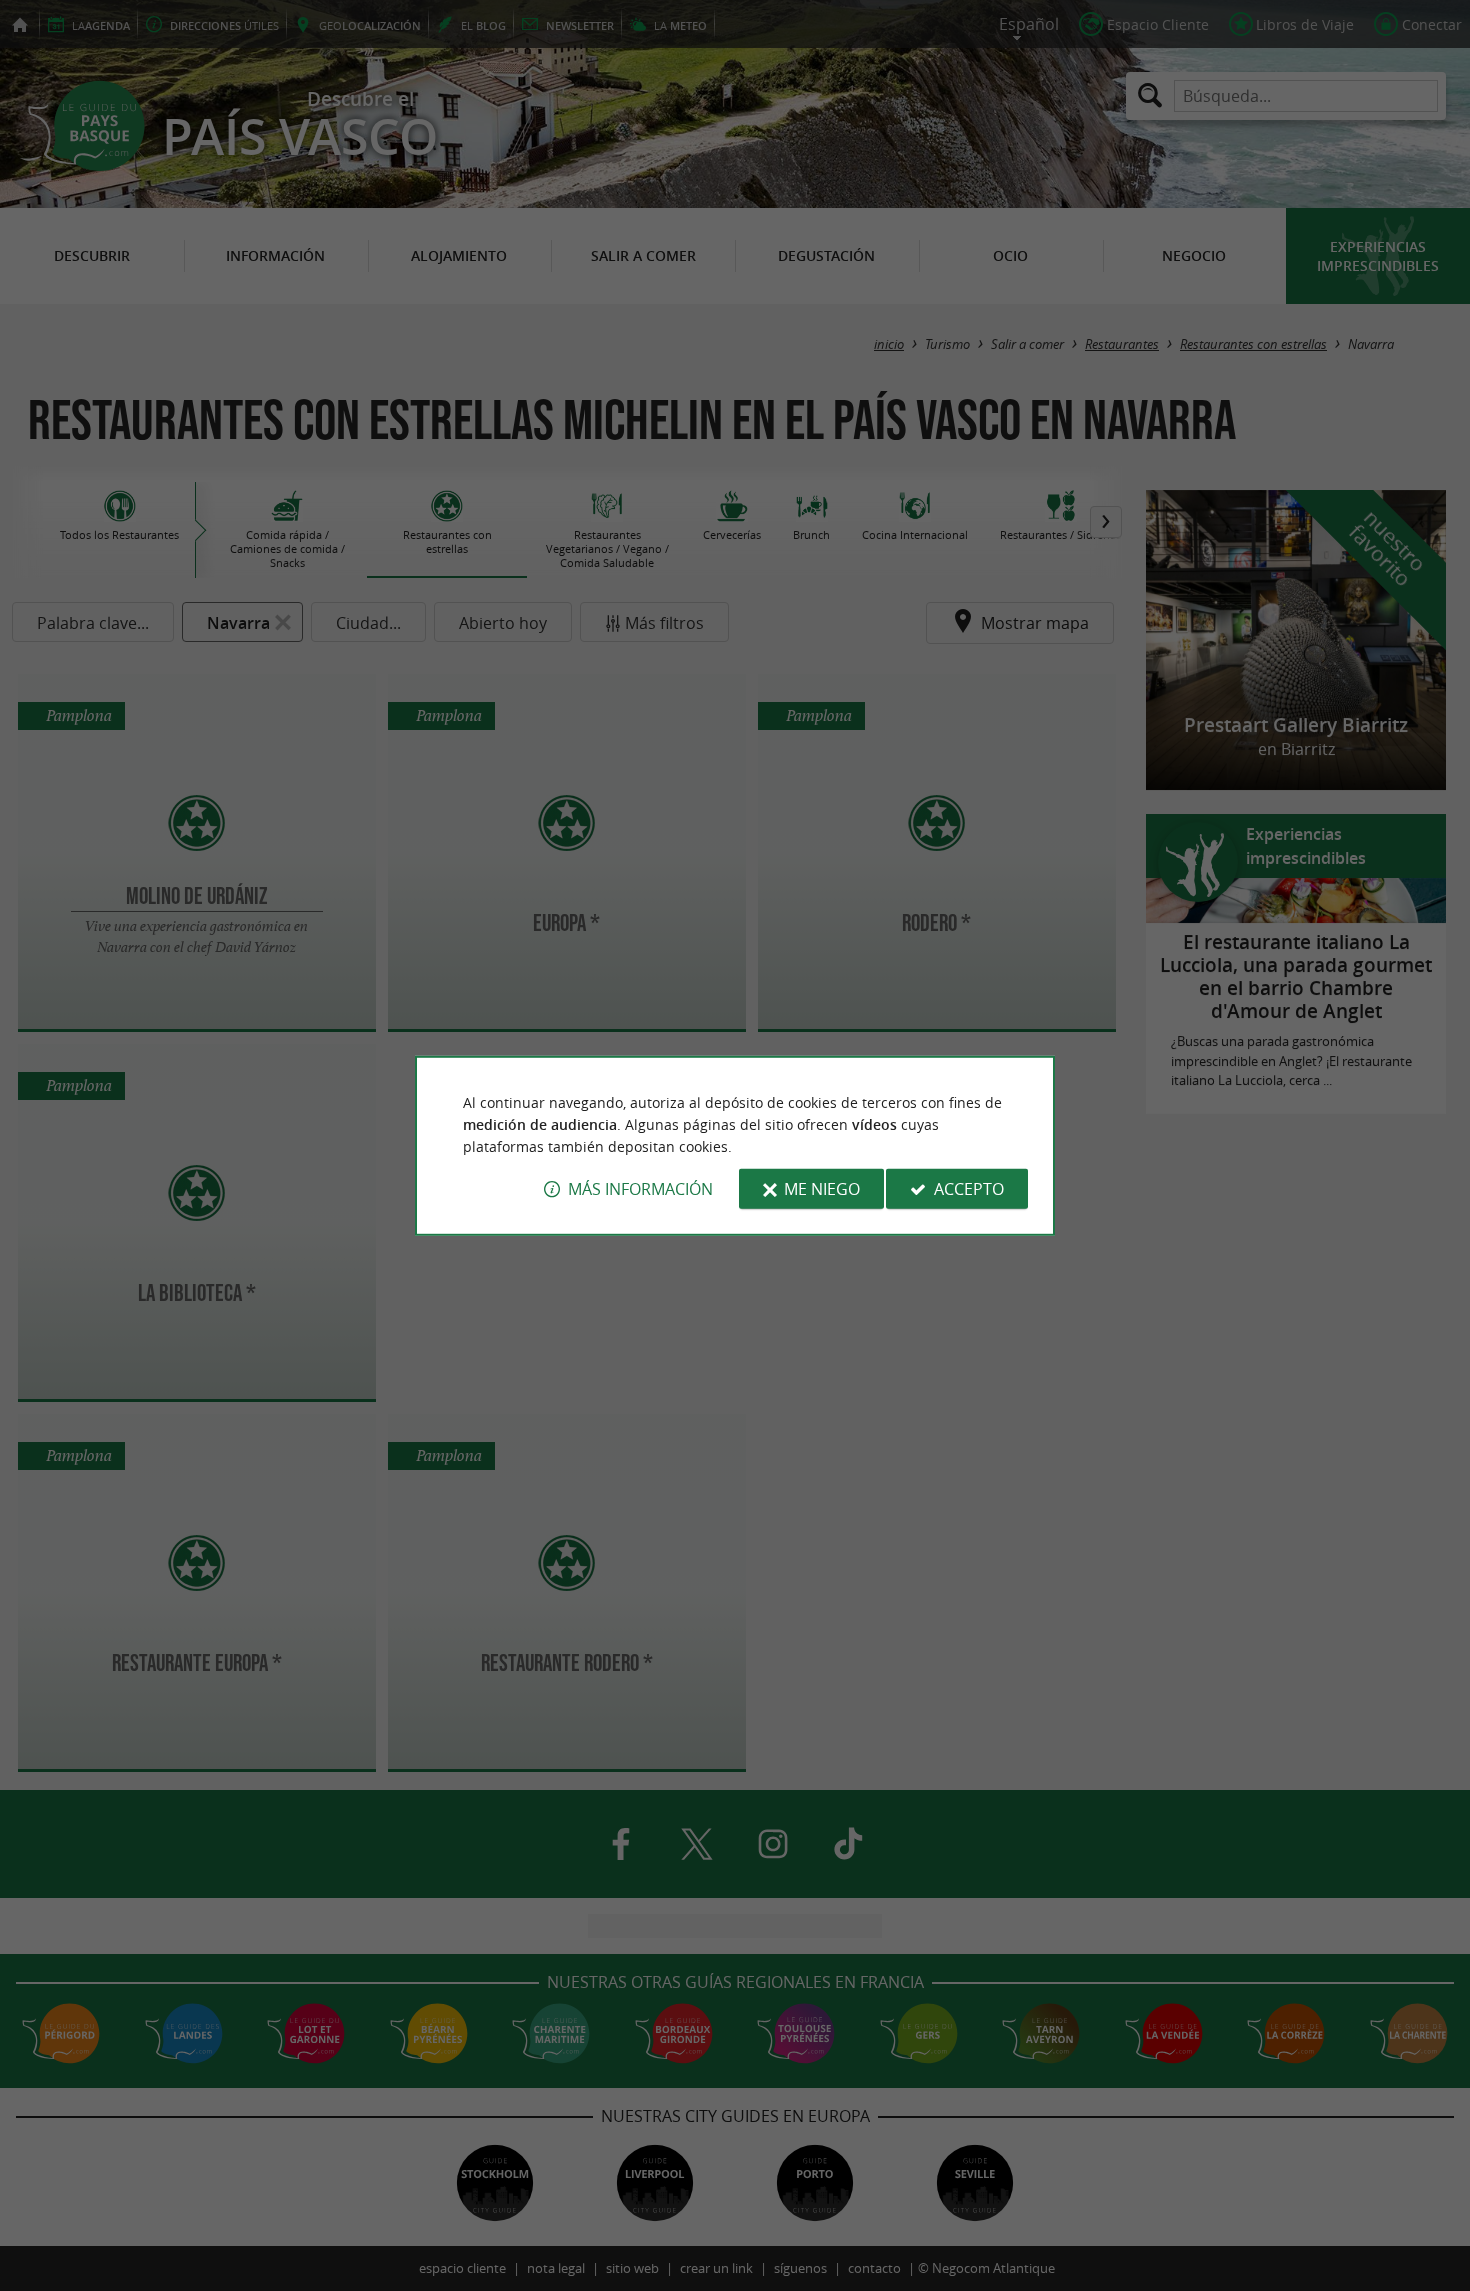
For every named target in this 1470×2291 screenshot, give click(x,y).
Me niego (822, 1189)
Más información (640, 1189)
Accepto (969, 1189)
